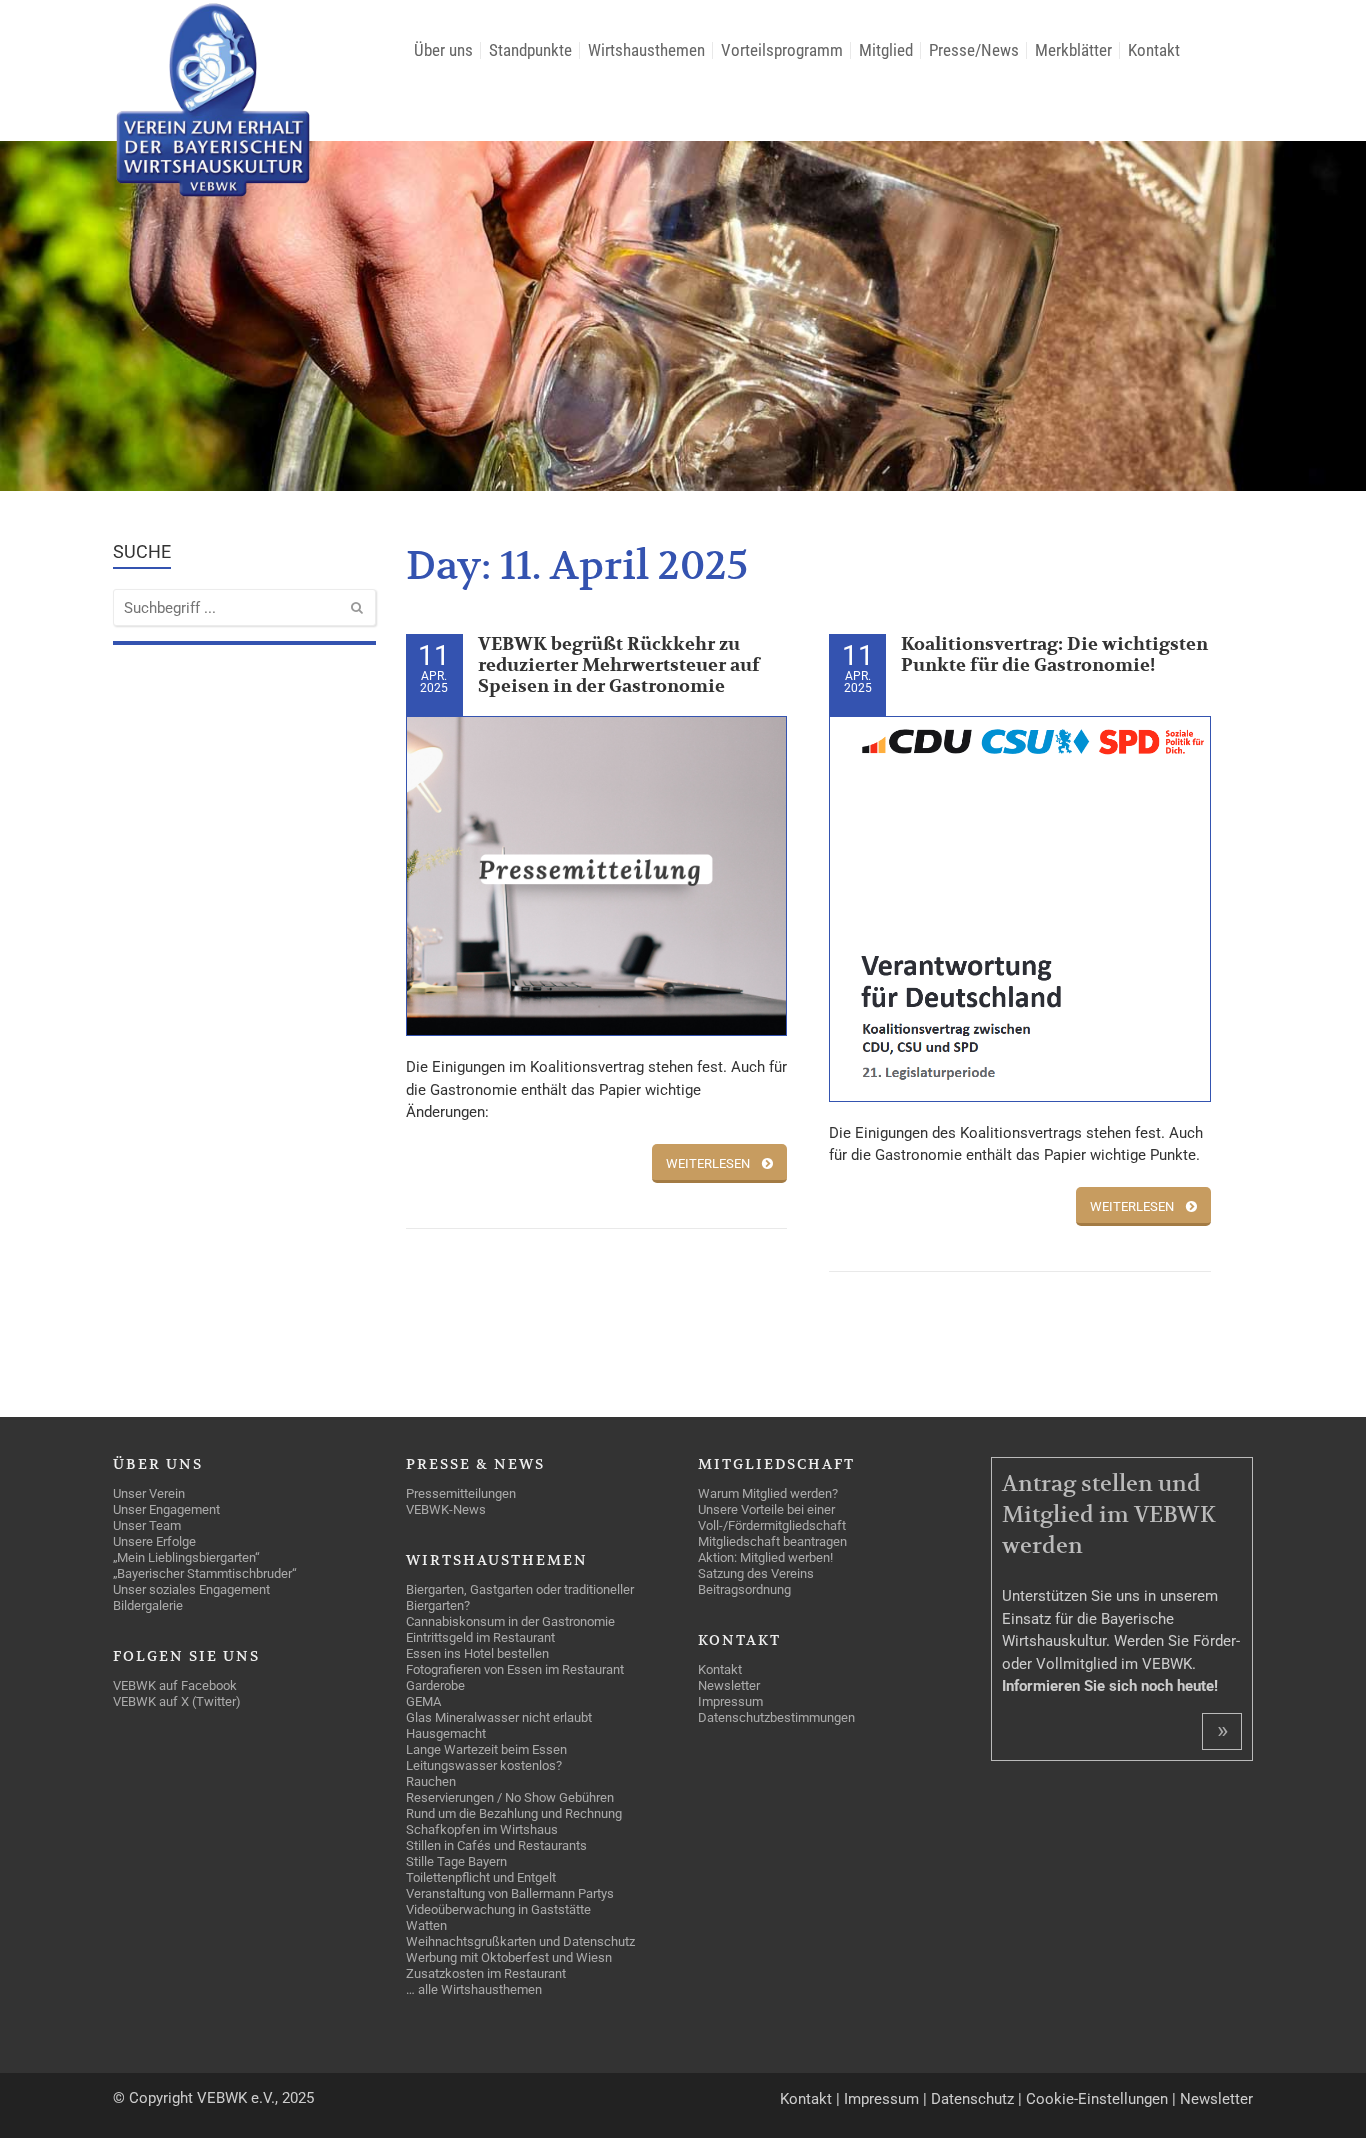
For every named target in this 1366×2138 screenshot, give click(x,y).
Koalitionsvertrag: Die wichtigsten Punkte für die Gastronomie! (1054, 655)
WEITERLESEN (708, 1163)
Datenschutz (972, 2099)
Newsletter (1216, 2099)
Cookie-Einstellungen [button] (1097, 2099)
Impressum (881, 2099)
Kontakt (806, 2099)
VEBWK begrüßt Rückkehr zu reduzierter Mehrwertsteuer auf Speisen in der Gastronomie (619, 665)
